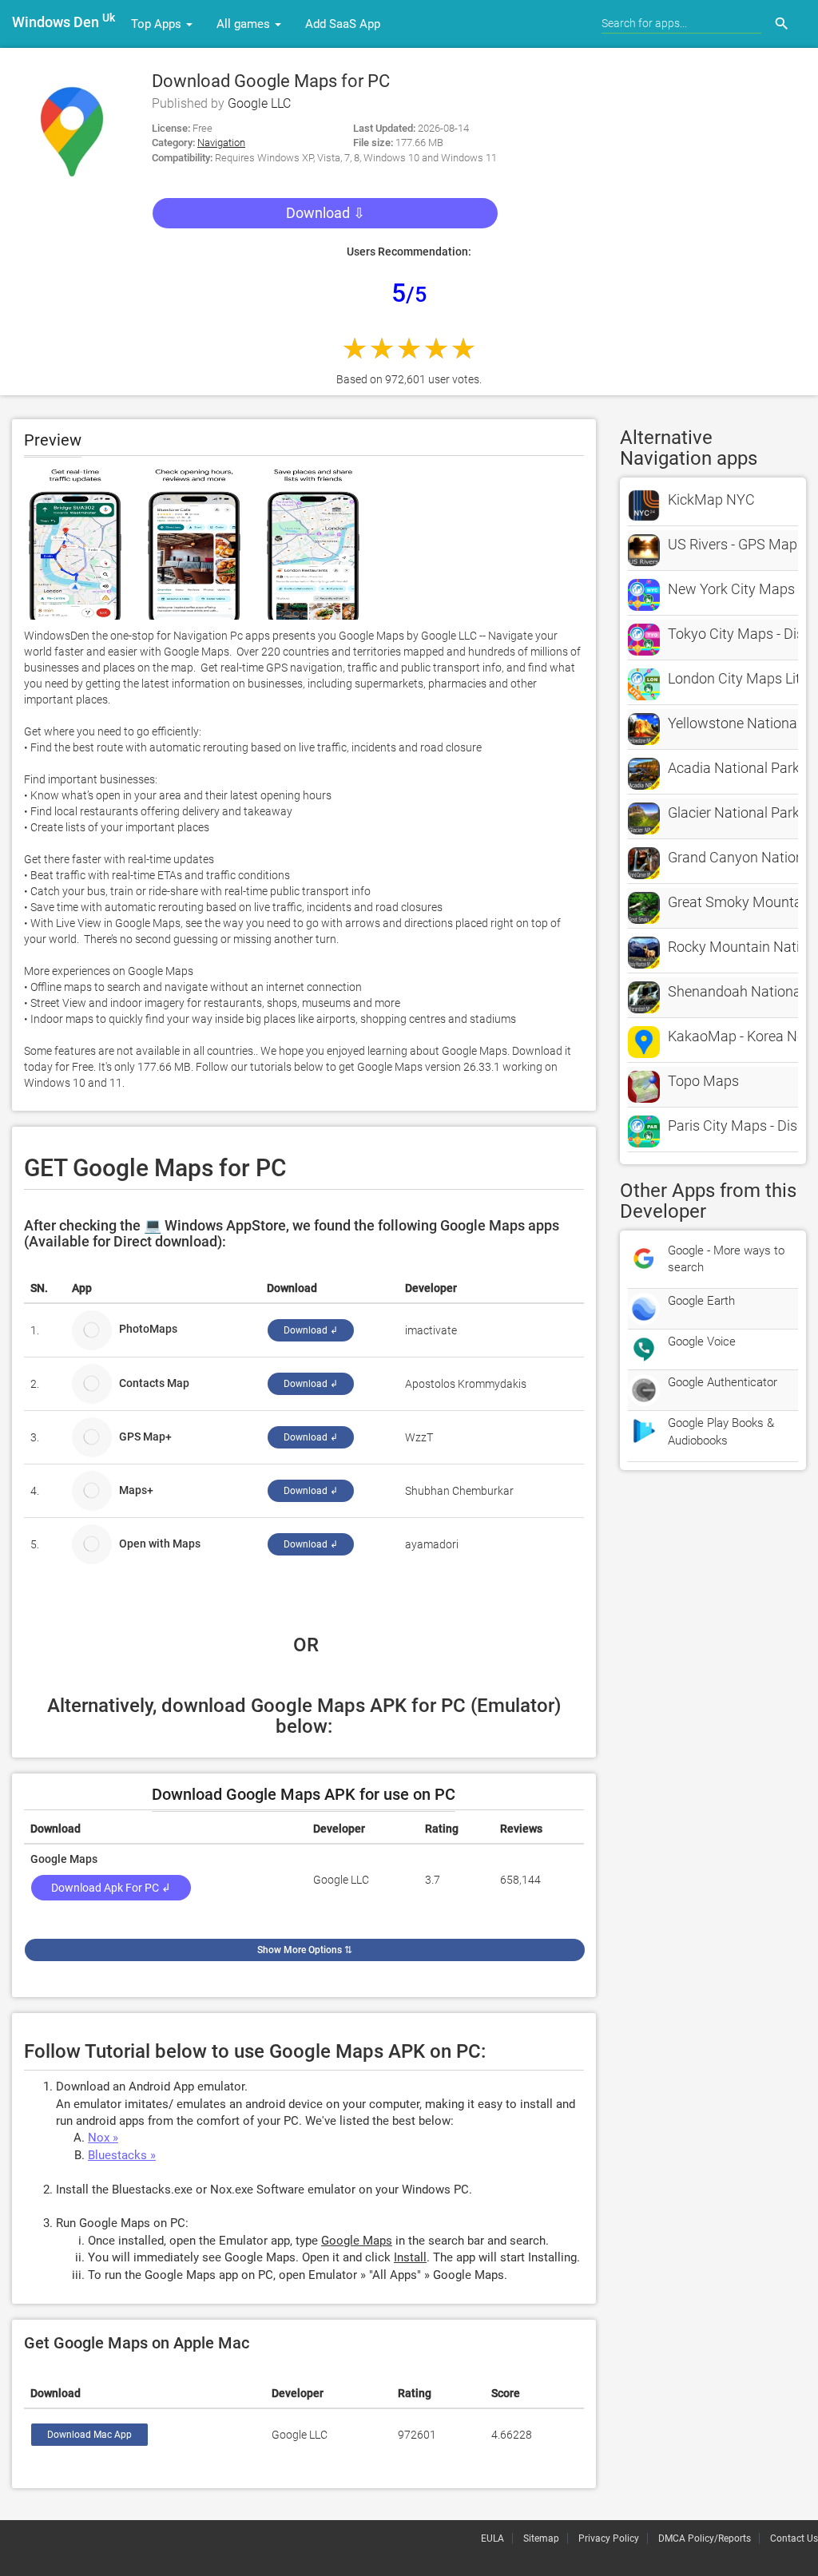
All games (245, 24)
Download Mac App (89, 2435)
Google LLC (259, 103)
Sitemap (541, 2538)
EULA (492, 2538)
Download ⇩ (326, 213)
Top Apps (158, 24)
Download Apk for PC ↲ (111, 1888)
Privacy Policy (609, 2538)
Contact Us (794, 2538)
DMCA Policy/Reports (705, 2538)
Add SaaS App (343, 24)
